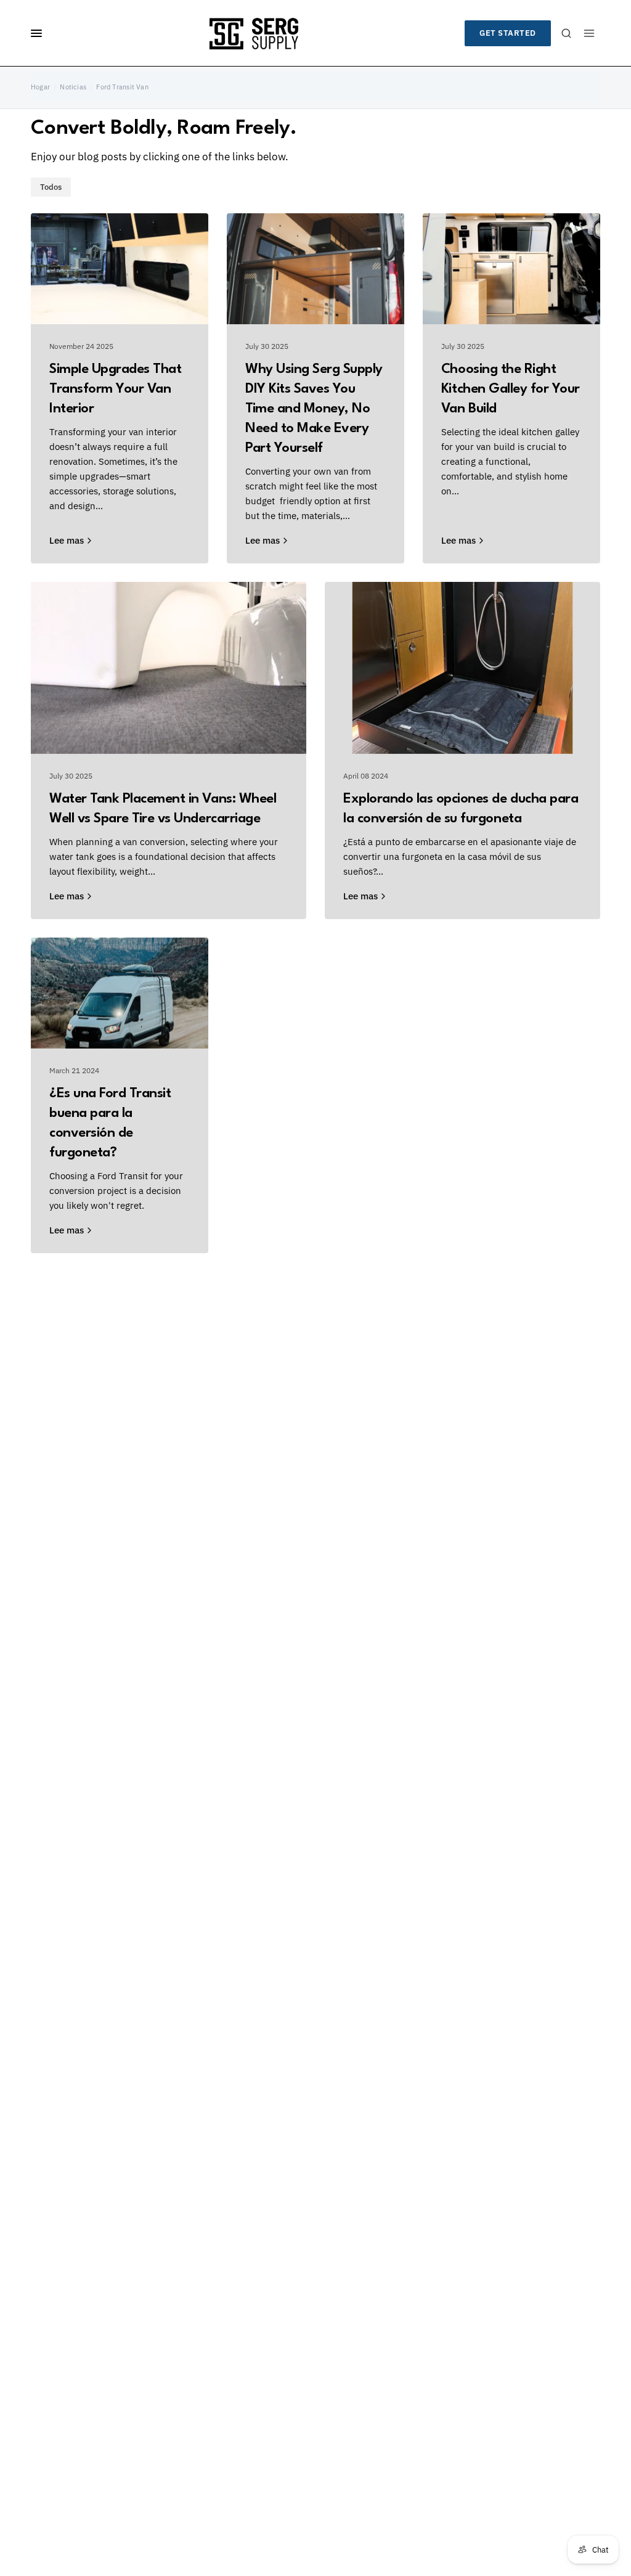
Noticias (73, 87)
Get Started (508, 33)
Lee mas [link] (67, 540)
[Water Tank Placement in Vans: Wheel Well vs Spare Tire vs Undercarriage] (169, 668)
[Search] (566, 33)
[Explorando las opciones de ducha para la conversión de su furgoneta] (462, 668)
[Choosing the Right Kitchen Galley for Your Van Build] (511, 269)
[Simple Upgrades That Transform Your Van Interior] (120, 269)
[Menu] (589, 33)
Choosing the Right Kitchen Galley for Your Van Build (511, 389)
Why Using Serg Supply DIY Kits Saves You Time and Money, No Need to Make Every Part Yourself (314, 409)
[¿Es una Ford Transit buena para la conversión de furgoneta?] (120, 993)
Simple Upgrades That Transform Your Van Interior (115, 389)
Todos (51, 187)
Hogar (40, 87)
